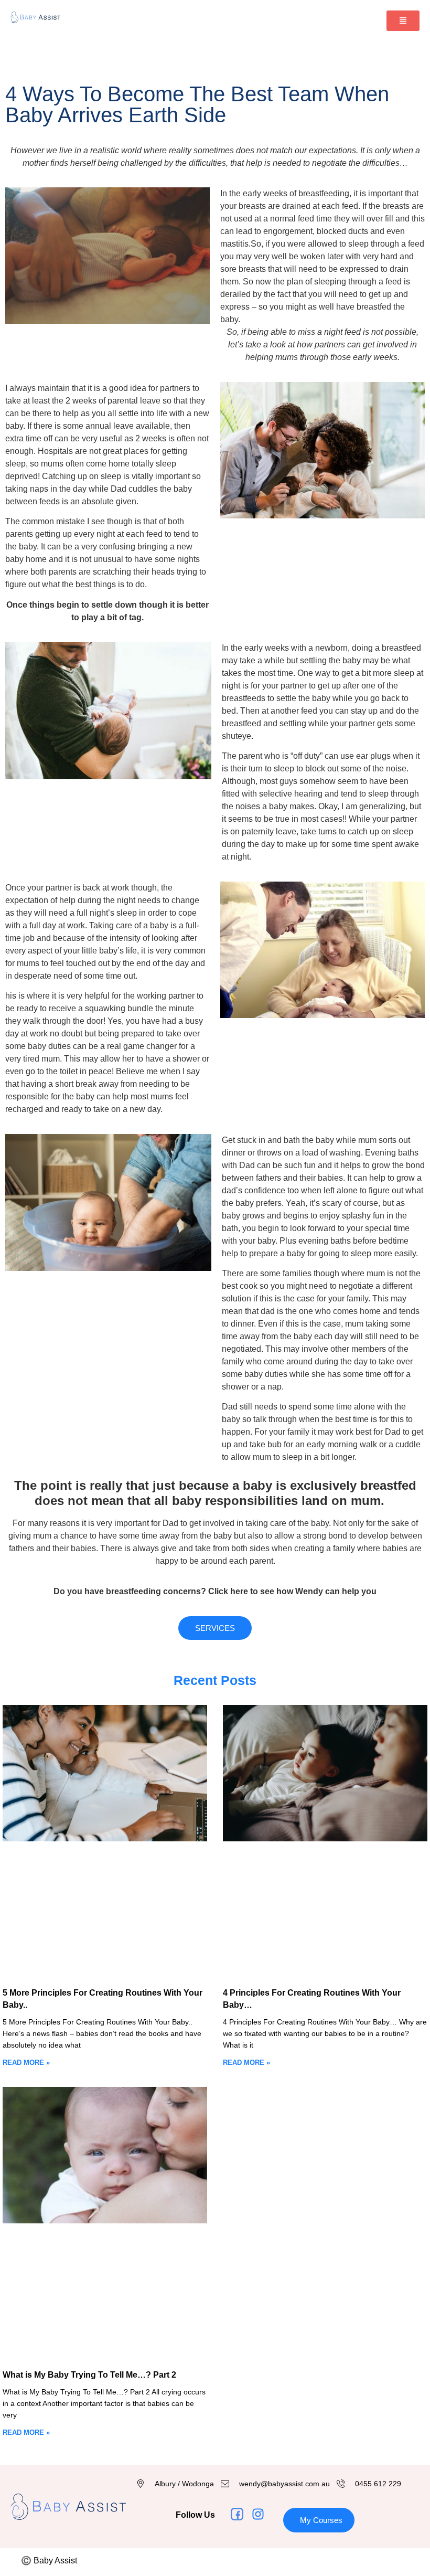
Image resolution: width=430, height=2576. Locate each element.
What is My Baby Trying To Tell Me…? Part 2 (89, 2375)
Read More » (26, 2063)
